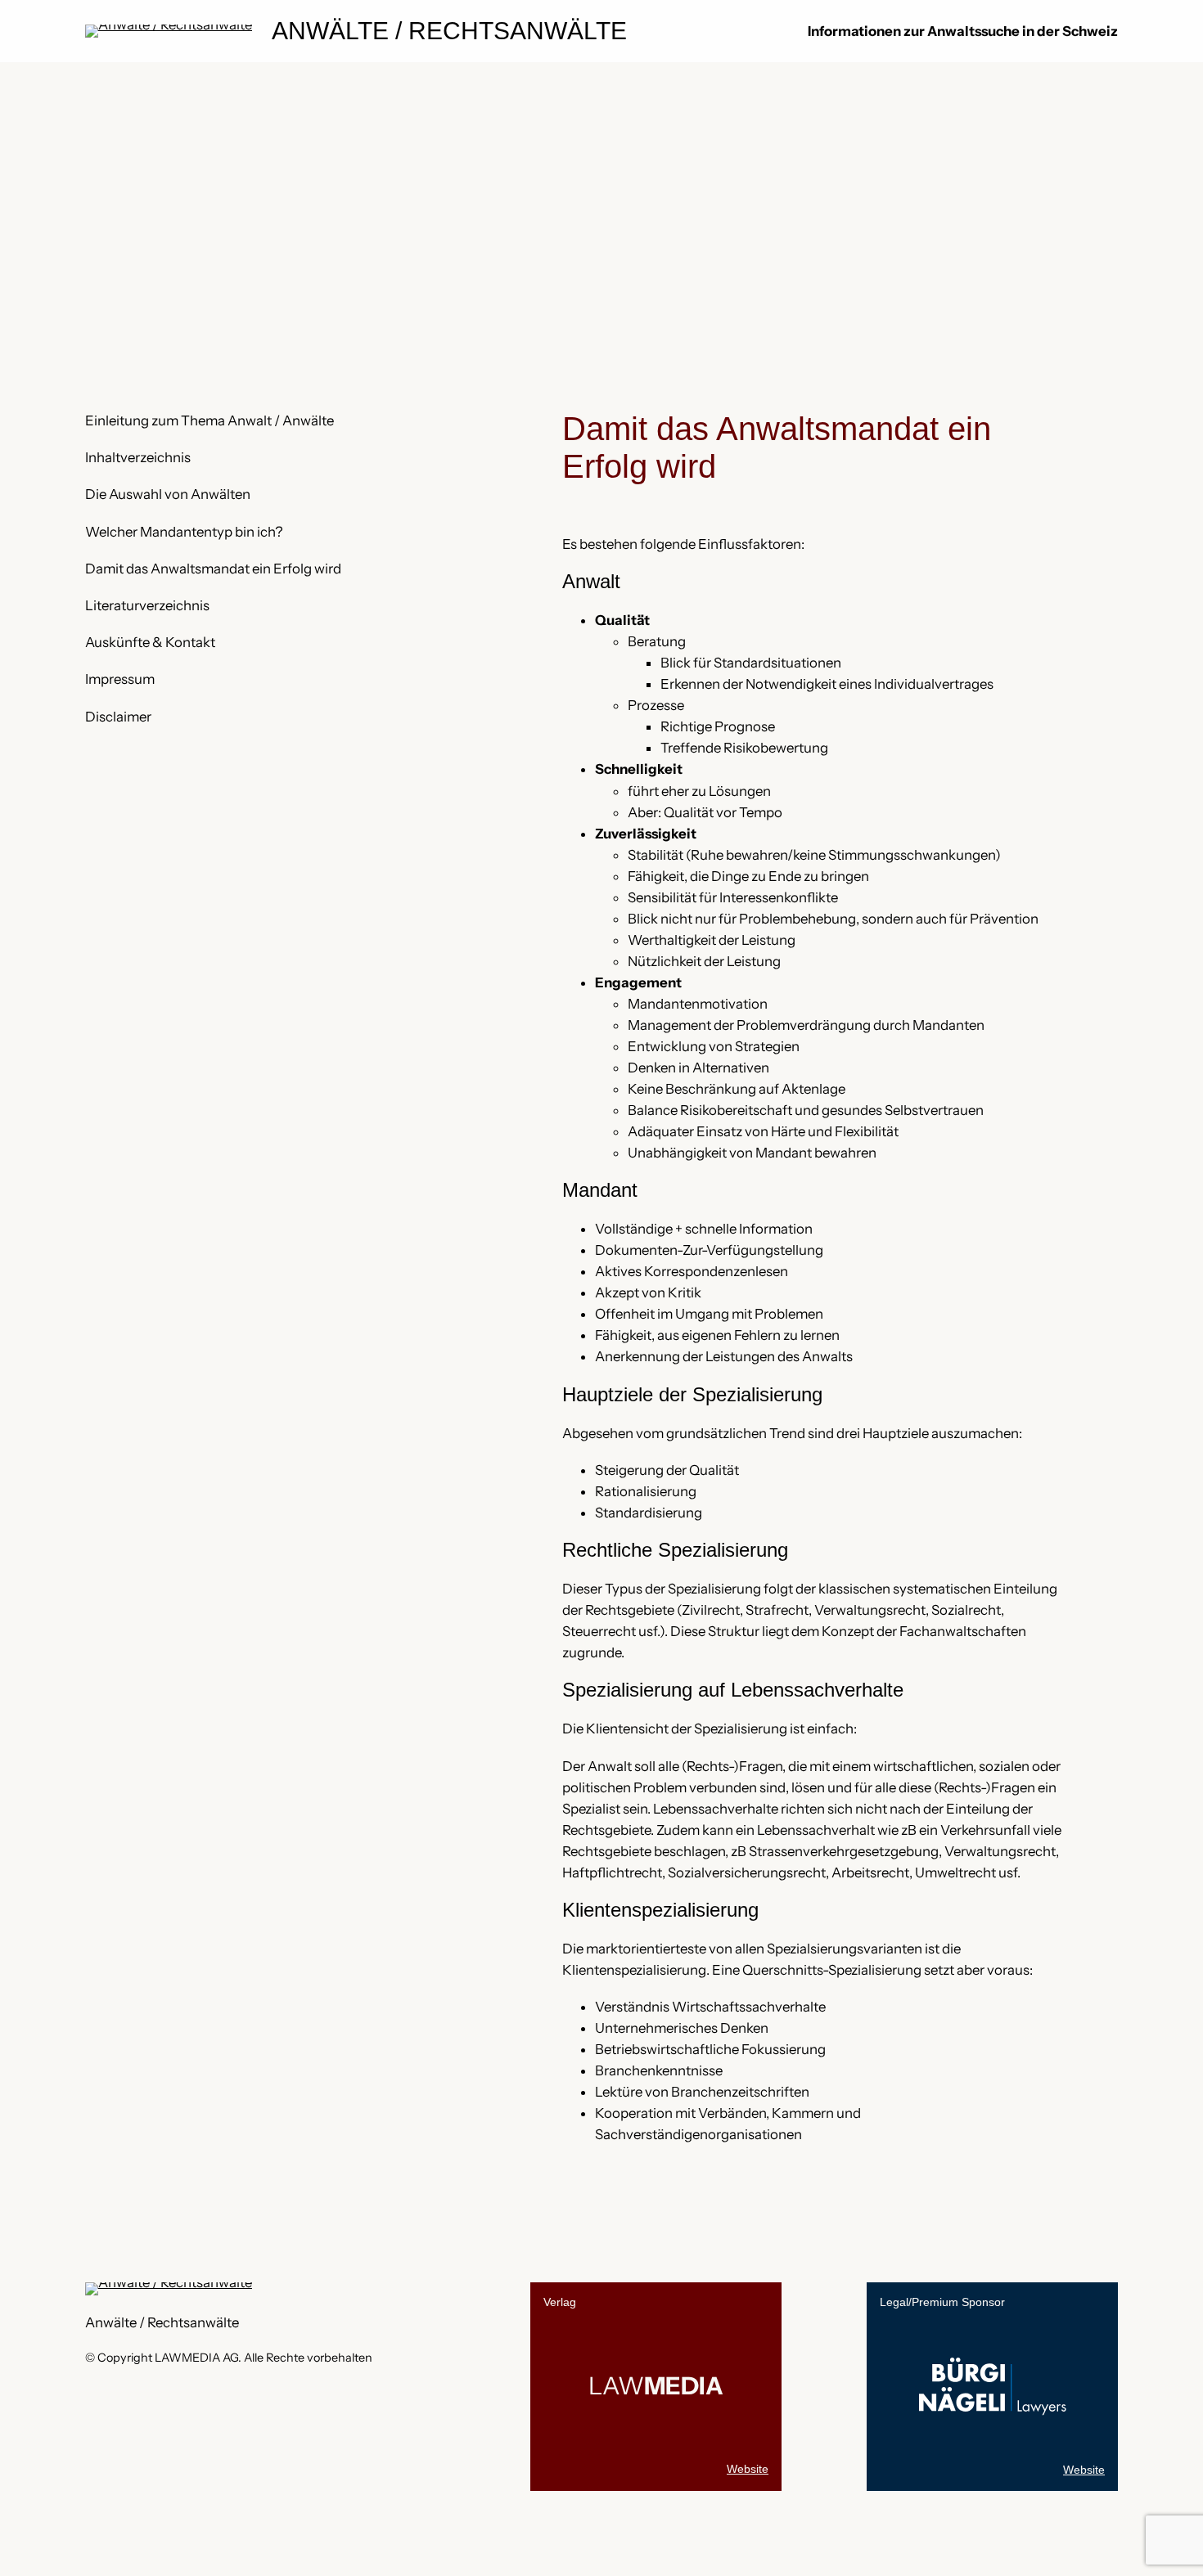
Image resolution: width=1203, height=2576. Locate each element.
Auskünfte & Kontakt (150, 642)
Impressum (120, 679)
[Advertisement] (601, 195)
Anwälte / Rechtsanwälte (449, 31)
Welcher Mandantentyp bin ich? (184, 532)
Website (748, 2469)
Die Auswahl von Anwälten (168, 494)
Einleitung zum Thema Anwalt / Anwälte (210, 420)
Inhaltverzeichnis (138, 457)
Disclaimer (118, 717)
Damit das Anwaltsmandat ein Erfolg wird (213, 569)
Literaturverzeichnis (147, 605)
